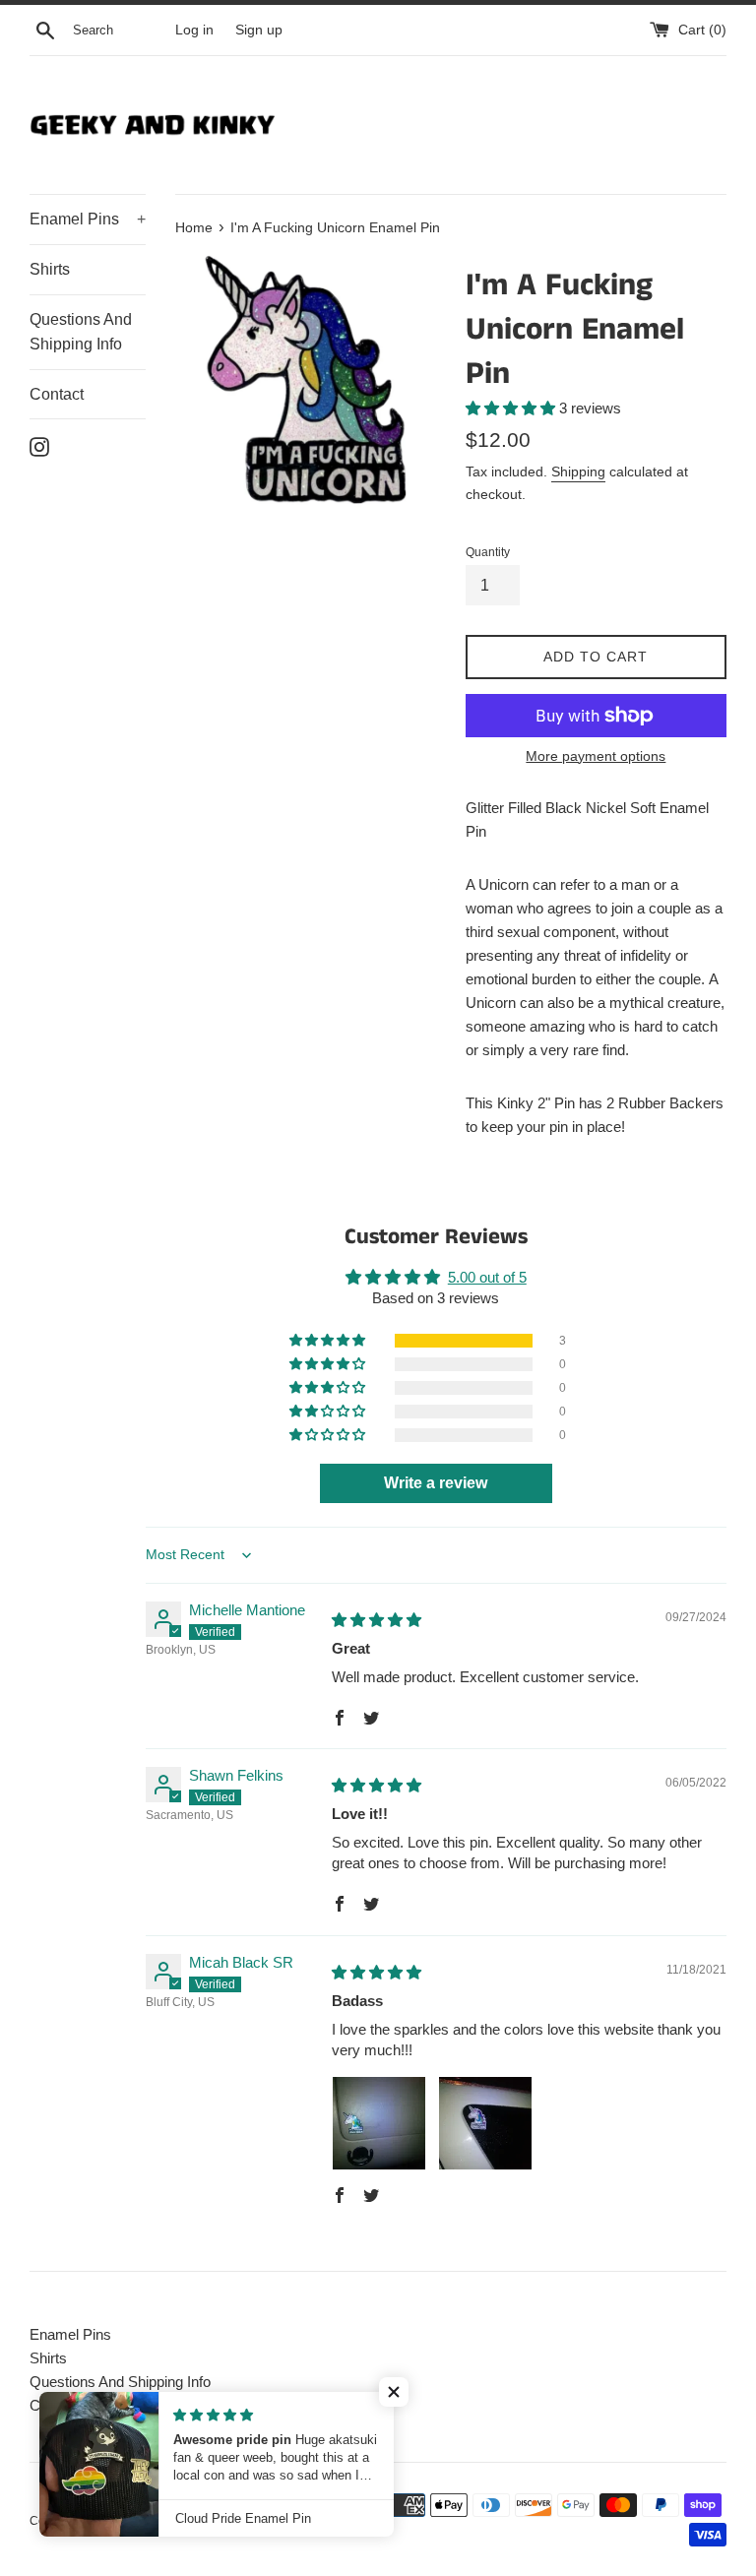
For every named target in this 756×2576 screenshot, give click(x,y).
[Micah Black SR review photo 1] (379, 2123)
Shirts (50, 269)
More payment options (596, 756)
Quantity (488, 552)
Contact (57, 394)
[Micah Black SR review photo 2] (485, 2123)
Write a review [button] (436, 1483)
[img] (377, 1620)
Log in (194, 30)
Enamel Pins (88, 219)
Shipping (578, 471)
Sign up (259, 30)
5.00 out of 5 (487, 1277)
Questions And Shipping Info (81, 332)
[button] (512, 408)
